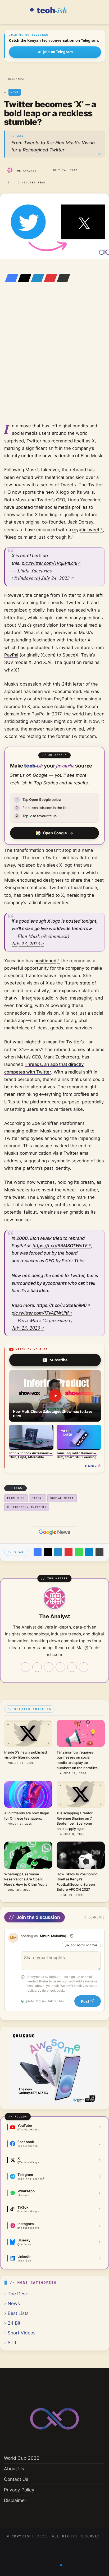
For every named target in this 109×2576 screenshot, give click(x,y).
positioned (45, 961)
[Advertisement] (54, 360)
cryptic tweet (86, 530)
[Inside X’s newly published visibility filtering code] (28, 1733)
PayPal (11, 655)
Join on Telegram (58, 52)
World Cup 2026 (22, 2458)
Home (11, 79)
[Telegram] (89, 1552)
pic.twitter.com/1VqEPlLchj (49, 563)
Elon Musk (16, 1498)
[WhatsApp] (79, 1552)
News (21, 79)
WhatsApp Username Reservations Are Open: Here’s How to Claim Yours (26, 1879)
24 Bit (14, 2323)
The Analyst (26, 171)
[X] (23, 278)
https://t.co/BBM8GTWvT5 (60, 1246)
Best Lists (18, 2313)
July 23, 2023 (26, 943)
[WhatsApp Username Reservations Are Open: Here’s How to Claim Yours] (28, 1855)
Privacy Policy (19, 2490)
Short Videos (22, 2333)
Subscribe (59, 1360)
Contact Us (16, 2479)
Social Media (62, 1498)
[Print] (99, 1552)
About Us (14, 2469)
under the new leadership (48, 456)
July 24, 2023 (56, 578)
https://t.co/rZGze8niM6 (62, 1305)
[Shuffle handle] (72, 1936)
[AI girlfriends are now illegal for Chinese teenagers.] (28, 1794)
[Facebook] (10, 278)
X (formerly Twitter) (27, 1507)
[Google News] (54, 1532)
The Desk (18, 2294)
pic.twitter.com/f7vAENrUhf (40, 1313)
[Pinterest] (49, 278)
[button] (55, 1396)
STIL (13, 2343)
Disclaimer (15, 2500)
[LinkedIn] (36, 278)
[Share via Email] (62, 278)
